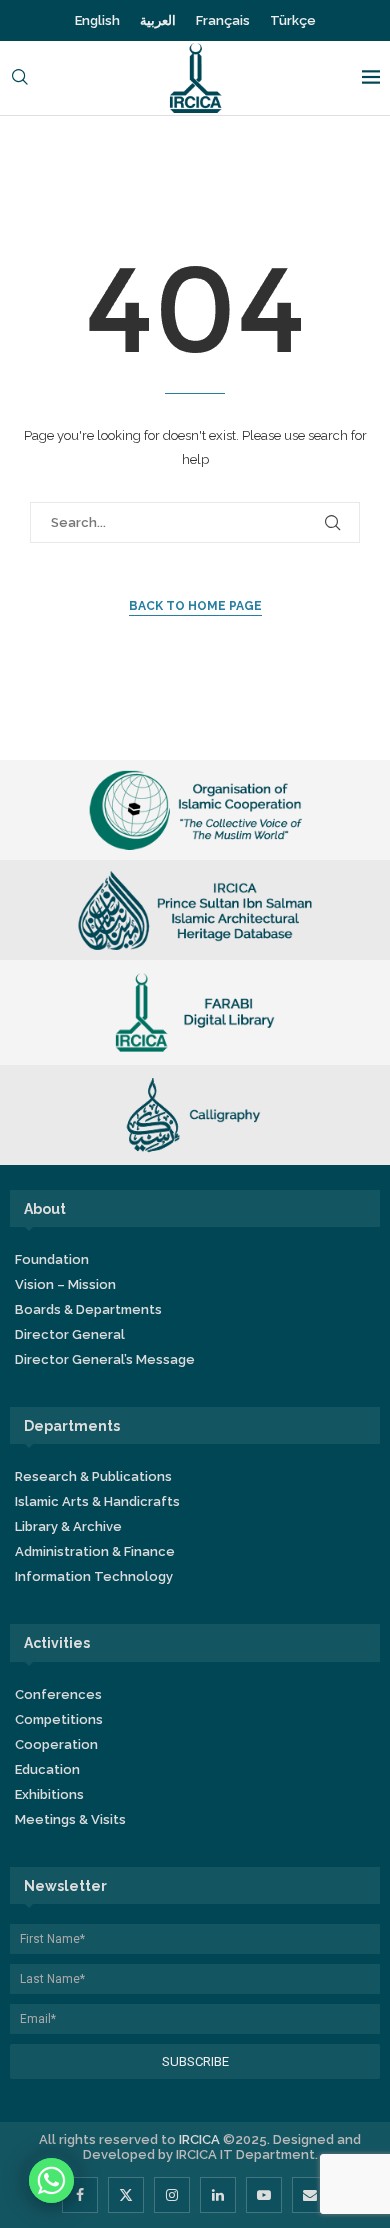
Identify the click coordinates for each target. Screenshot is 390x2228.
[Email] (310, 2195)
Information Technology (94, 1576)
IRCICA (199, 2139)
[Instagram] (172, 2195)
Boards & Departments (88, 1309)
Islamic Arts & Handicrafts (97, 1501)
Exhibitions (49, 1794)
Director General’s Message (105, 1359)
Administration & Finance (95, 1551)
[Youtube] (264, 2195)
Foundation (52, 1259)
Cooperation (56, 1744)
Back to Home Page (195, 606)
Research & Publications (93, 1476)
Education (47, 1769)
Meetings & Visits (70, 1819)
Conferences (58, 1694)
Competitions (59, 1719)
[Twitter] (126, 2195)
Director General (70, 1334)
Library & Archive (68, 1526)
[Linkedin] (218, 2195)
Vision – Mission (65, 1284)
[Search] (20, 78)
